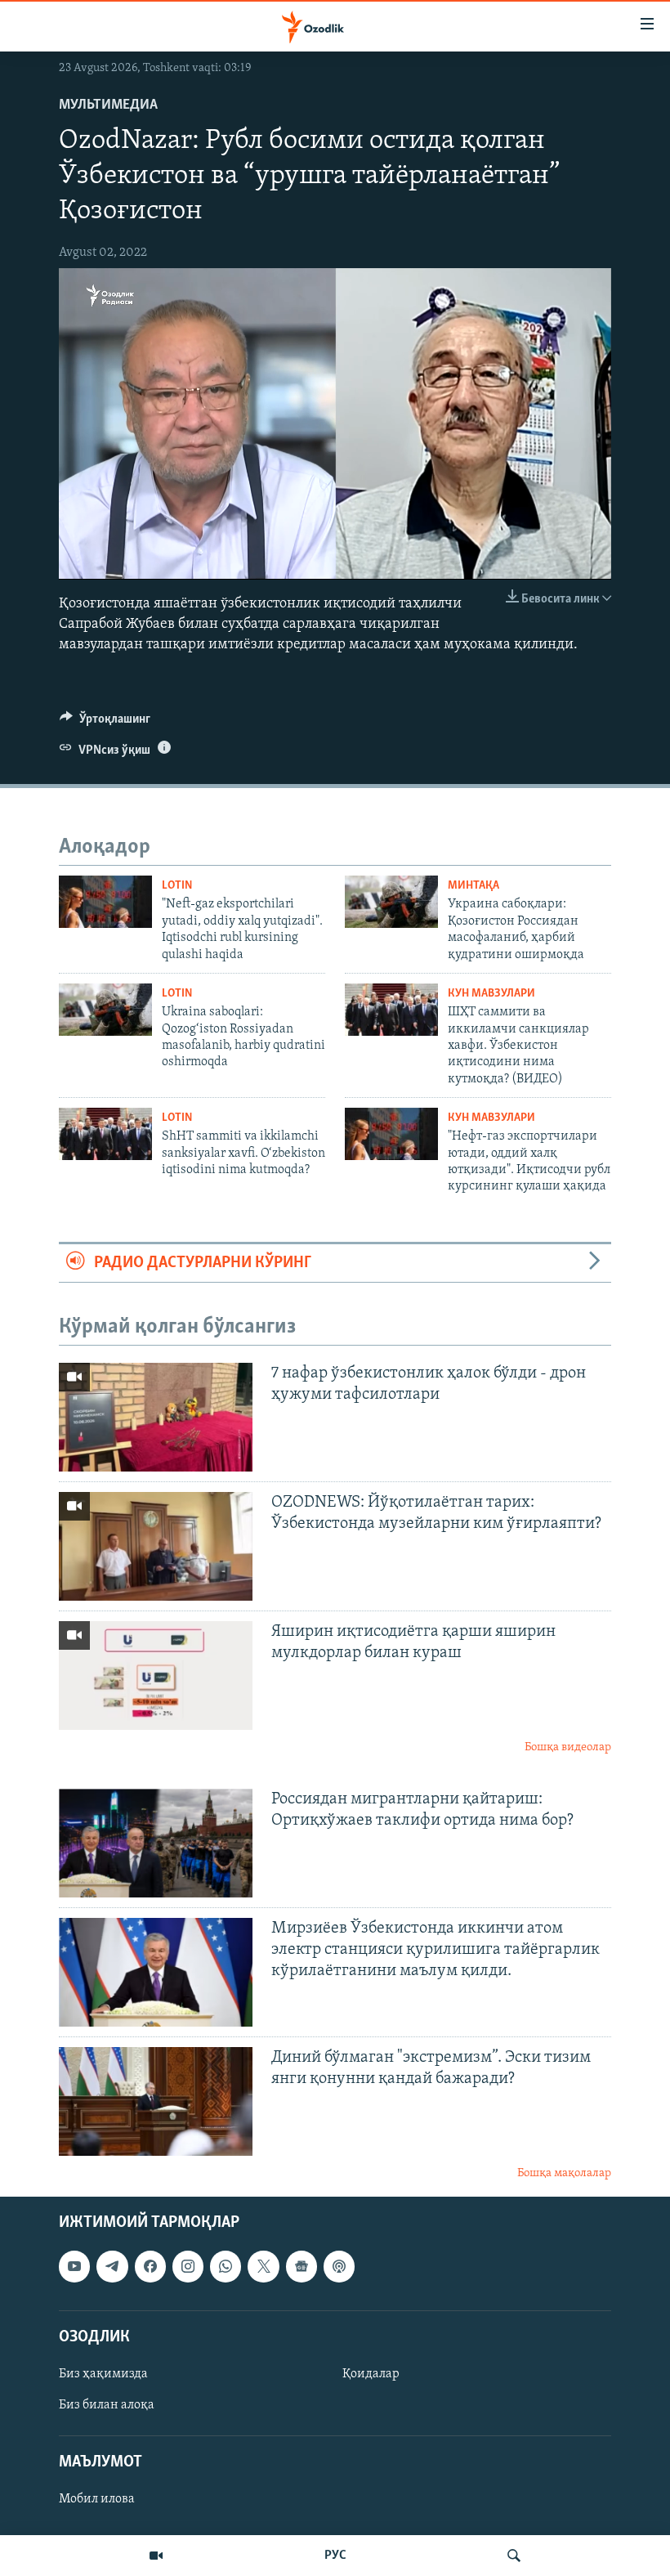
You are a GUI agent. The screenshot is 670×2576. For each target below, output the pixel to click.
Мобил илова (97, 2500)
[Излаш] (514, 2556)
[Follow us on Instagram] (188, 2267)
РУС (335, 2556)
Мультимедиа (108, 105)
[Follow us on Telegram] (112, 2267)
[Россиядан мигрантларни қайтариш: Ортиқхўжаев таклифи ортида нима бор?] (156, 1843)
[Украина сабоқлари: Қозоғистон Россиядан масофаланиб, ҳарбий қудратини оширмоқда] (391, 902)
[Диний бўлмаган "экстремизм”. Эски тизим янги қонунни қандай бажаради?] (156, 2101)
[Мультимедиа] (156, 2556)
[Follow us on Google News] (301, 2267)
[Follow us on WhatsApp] (226, 2267)
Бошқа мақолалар (564, 2173)
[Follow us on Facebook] (150, 2267)
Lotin (177, 886)
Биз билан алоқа (107, 2405)
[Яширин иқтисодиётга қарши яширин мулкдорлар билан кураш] (156, 1676)
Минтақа (473, 886)
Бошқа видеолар (568, 1747)
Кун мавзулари (491, 994)
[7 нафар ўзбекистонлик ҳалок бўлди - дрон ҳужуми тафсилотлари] (156, 1417)
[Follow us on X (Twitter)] (263, 2267)
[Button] (105, 723)
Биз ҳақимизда (103, 2374)
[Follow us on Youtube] (74, 2267)
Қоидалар (371, 2374)
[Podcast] (339, 2267)
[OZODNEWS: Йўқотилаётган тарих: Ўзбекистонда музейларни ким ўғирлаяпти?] (156, 1546)
